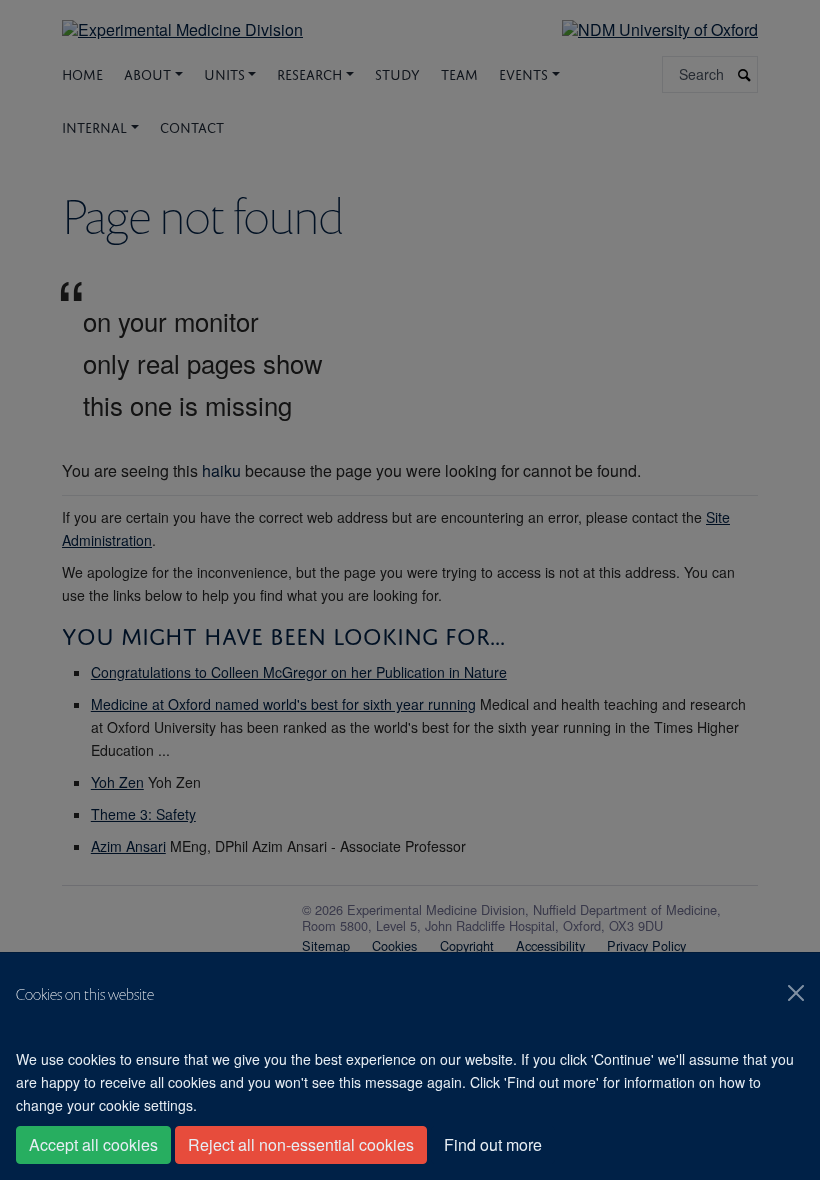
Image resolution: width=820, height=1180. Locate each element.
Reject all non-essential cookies (301, 1144)
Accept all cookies (93, 1144)
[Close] (796, 993)
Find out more (493, 1144)
